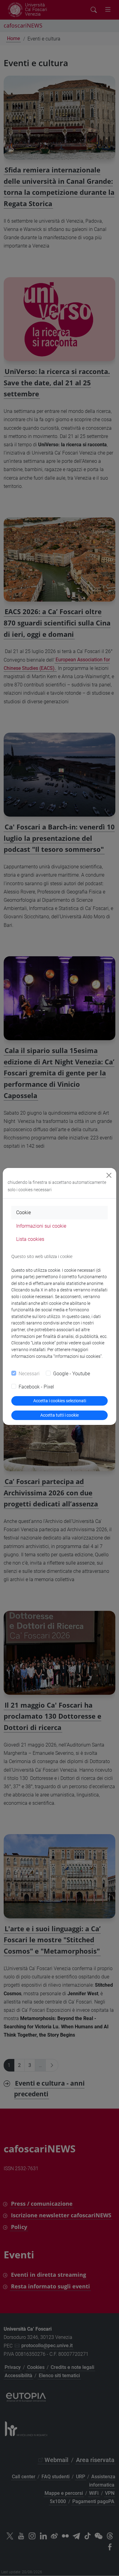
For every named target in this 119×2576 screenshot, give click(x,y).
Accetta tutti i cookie (60, 1415)
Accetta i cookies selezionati (60, 1401)
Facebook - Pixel (36, 1387)
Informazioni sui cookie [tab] (41, 1226)
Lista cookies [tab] (30, 1239)
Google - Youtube (72, 1374)
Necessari (29, 1374)
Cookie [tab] (23, 1212)
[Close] (109, 1175)
